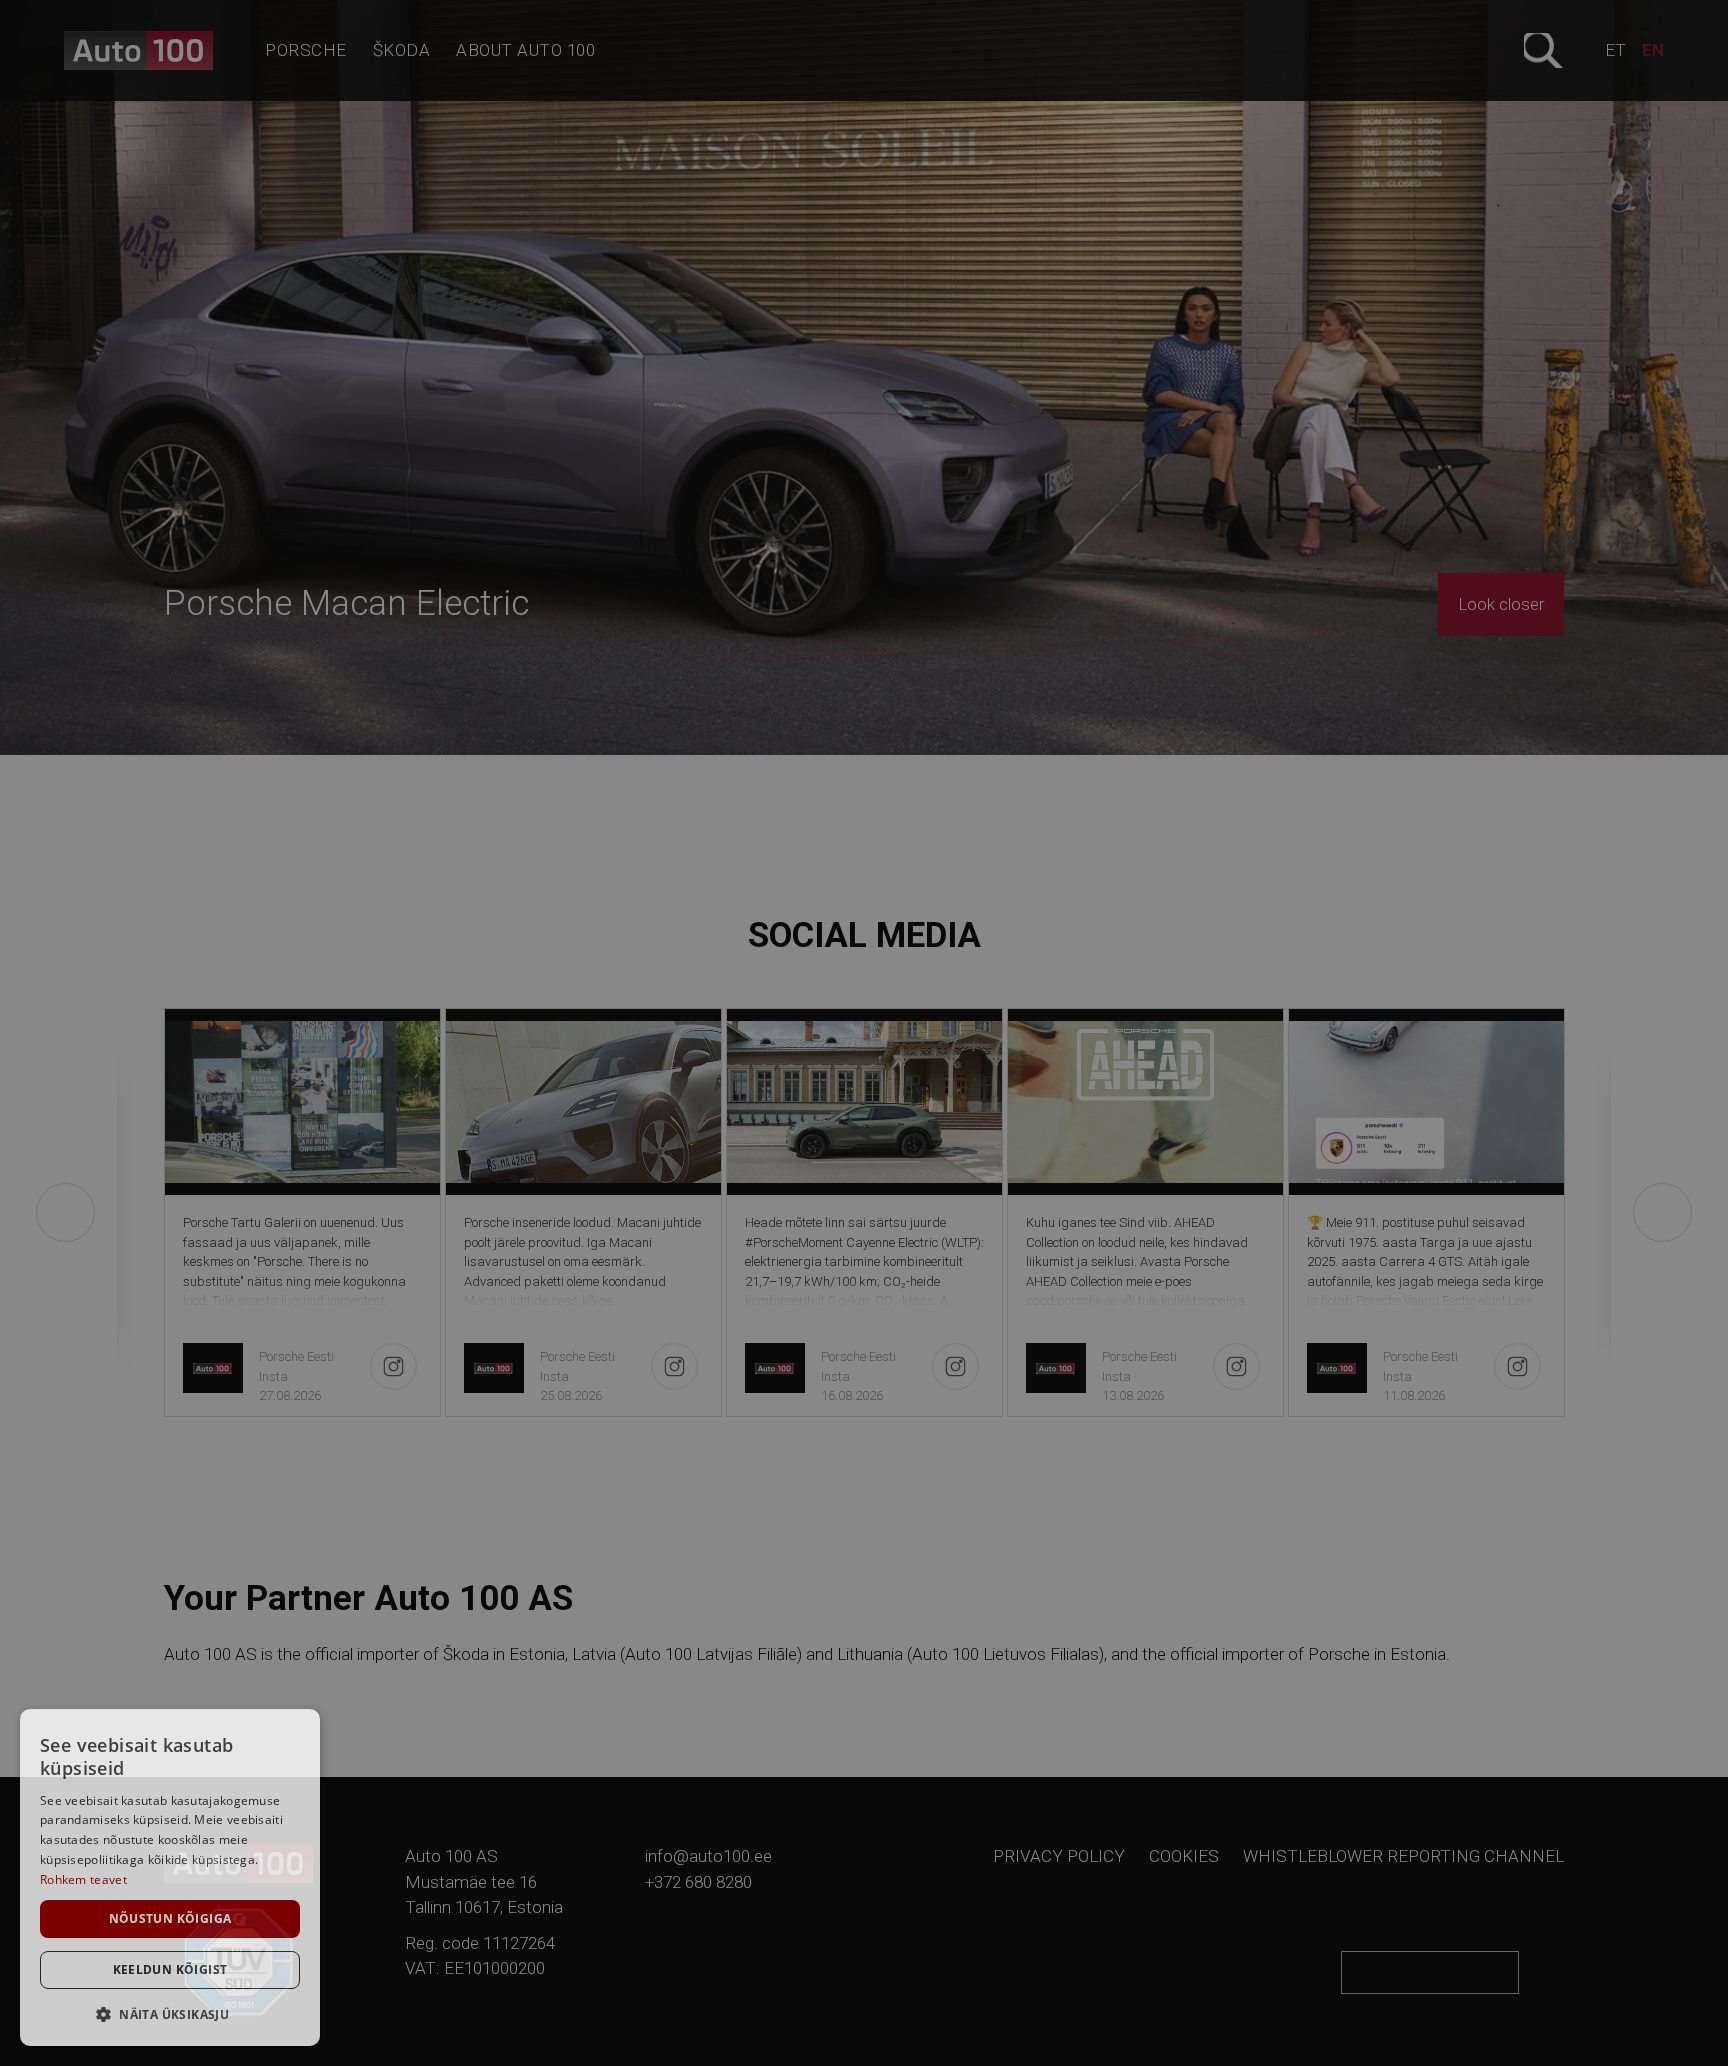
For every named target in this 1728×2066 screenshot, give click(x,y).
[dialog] (170, 1877)
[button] (170, 2014)
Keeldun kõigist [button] (170, 1969)
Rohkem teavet (83, 1879)
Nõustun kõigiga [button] (170, 1918)
